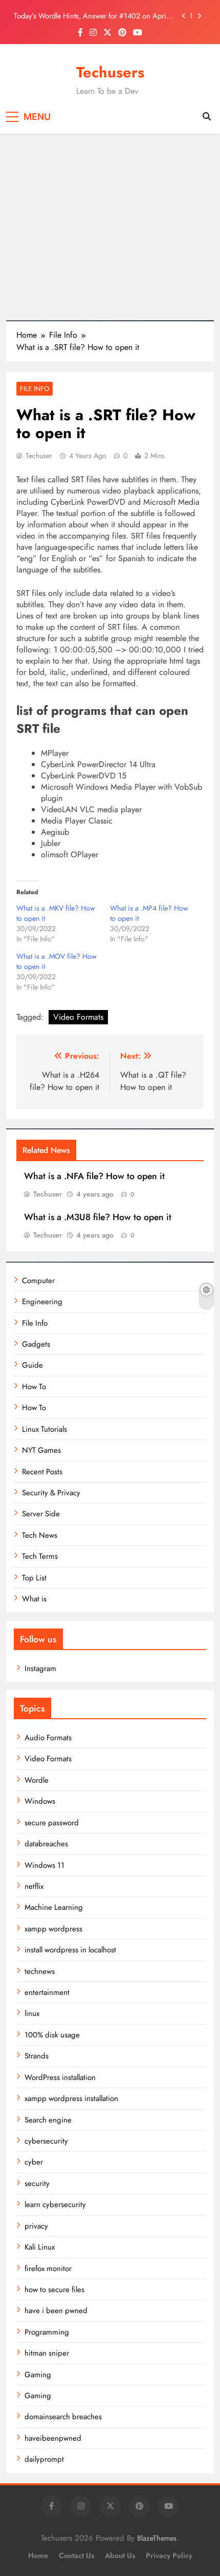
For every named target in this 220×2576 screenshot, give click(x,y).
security (37, 2183)
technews (40, 1971)
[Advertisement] (110, 227)
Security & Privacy (51, 1493)
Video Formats (78, 1017)
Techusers (110, 72)
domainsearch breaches (63, 2417)
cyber (34, 2162)
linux (32, 2013)
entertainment (47, 1992)
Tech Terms (40, 1556)
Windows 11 (45, 1865)
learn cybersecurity (55, 2204)
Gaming (38, 2375)
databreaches (46, 1844)
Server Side (41, 1514)
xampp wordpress (53, 1929)
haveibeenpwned (53, 2438)
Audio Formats (48, 1738)
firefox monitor (48, 2269)
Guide (32, 1365)
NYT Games (41, 1450)
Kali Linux (40, 2247)
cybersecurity (46, 2141)
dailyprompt (44, 2459)
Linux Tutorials (45, 1429)
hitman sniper (47, 2353)
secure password (52, 1823)
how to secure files (54, 2290)
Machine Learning (54, 1907)
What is (34, 1599)
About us (120, 2556)
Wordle (37, 1780)
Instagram (40, 1668)
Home (38, 2556)
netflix (34, 1886)
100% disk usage (52, 2035)
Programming (47, 2332)
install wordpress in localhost (70, 1950)
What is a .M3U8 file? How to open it (98, 1217)
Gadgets (36, 1344)
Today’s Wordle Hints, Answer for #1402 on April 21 (91, 16)
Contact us (76, 2556)
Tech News (40, 1535)
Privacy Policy (169, 2556)
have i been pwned (56, 2311)
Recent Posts (42, 1472)
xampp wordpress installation (71, 2098)
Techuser (39, 456)
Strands (37, 2056)
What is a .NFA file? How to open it (94, 1176)
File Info (35, 389)
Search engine (48, 2120)
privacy (36, 2226)
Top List (34, 1578)
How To (34, 1387)
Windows (40, 1801)
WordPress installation (60, 2077)
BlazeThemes (157, 2538)
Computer (38, 1281)
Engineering (42, 1302)
